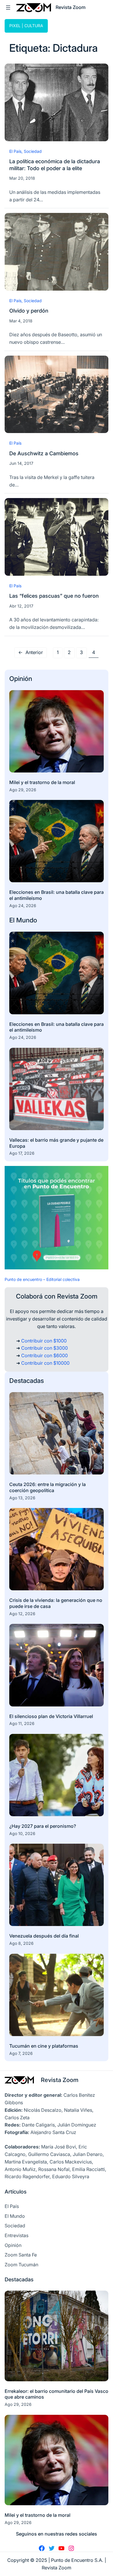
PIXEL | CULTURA (26, 26)
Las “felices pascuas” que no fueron (54, 596)
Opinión (21, 679)
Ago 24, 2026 (23, 906)
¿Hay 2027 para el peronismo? (43, 1826)
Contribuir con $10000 (45, 1363)
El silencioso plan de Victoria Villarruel (51, 1716)
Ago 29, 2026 (23, 790)
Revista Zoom (60, 2080)
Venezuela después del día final (44, 1936)
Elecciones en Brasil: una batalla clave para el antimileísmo (57, 895)
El (13, 920)
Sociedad (33, 151)
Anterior (31, 652)
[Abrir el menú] (8, 8)
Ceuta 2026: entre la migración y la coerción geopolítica (48, 1487)
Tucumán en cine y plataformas (44, 2046)
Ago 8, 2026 (21, 1943)
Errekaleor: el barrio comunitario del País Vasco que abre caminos (57, 2394)
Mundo (27, 920)
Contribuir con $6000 (44, 1355)
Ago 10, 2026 (22, 1833)
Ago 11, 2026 (22, 1723)
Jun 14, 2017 (21, 463)
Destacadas (27, 1381)
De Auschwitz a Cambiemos (44, 453)
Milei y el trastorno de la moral (42, 782)
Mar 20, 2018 (22, 178)
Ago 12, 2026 (22, 1614)
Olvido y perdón (29, 311)
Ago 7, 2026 (21, 2053)
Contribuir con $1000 (44, 1341)
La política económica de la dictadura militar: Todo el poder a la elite (55, 165)
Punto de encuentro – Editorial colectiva (42, 1279)
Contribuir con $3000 (44, 1348)
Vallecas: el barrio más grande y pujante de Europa (56, 1143)
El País (15, 151)
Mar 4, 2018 (21, 321)
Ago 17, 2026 (22, 1153)
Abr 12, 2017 (21, 606)
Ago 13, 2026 (22, 1498)
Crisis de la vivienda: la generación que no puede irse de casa (56, 1603)
